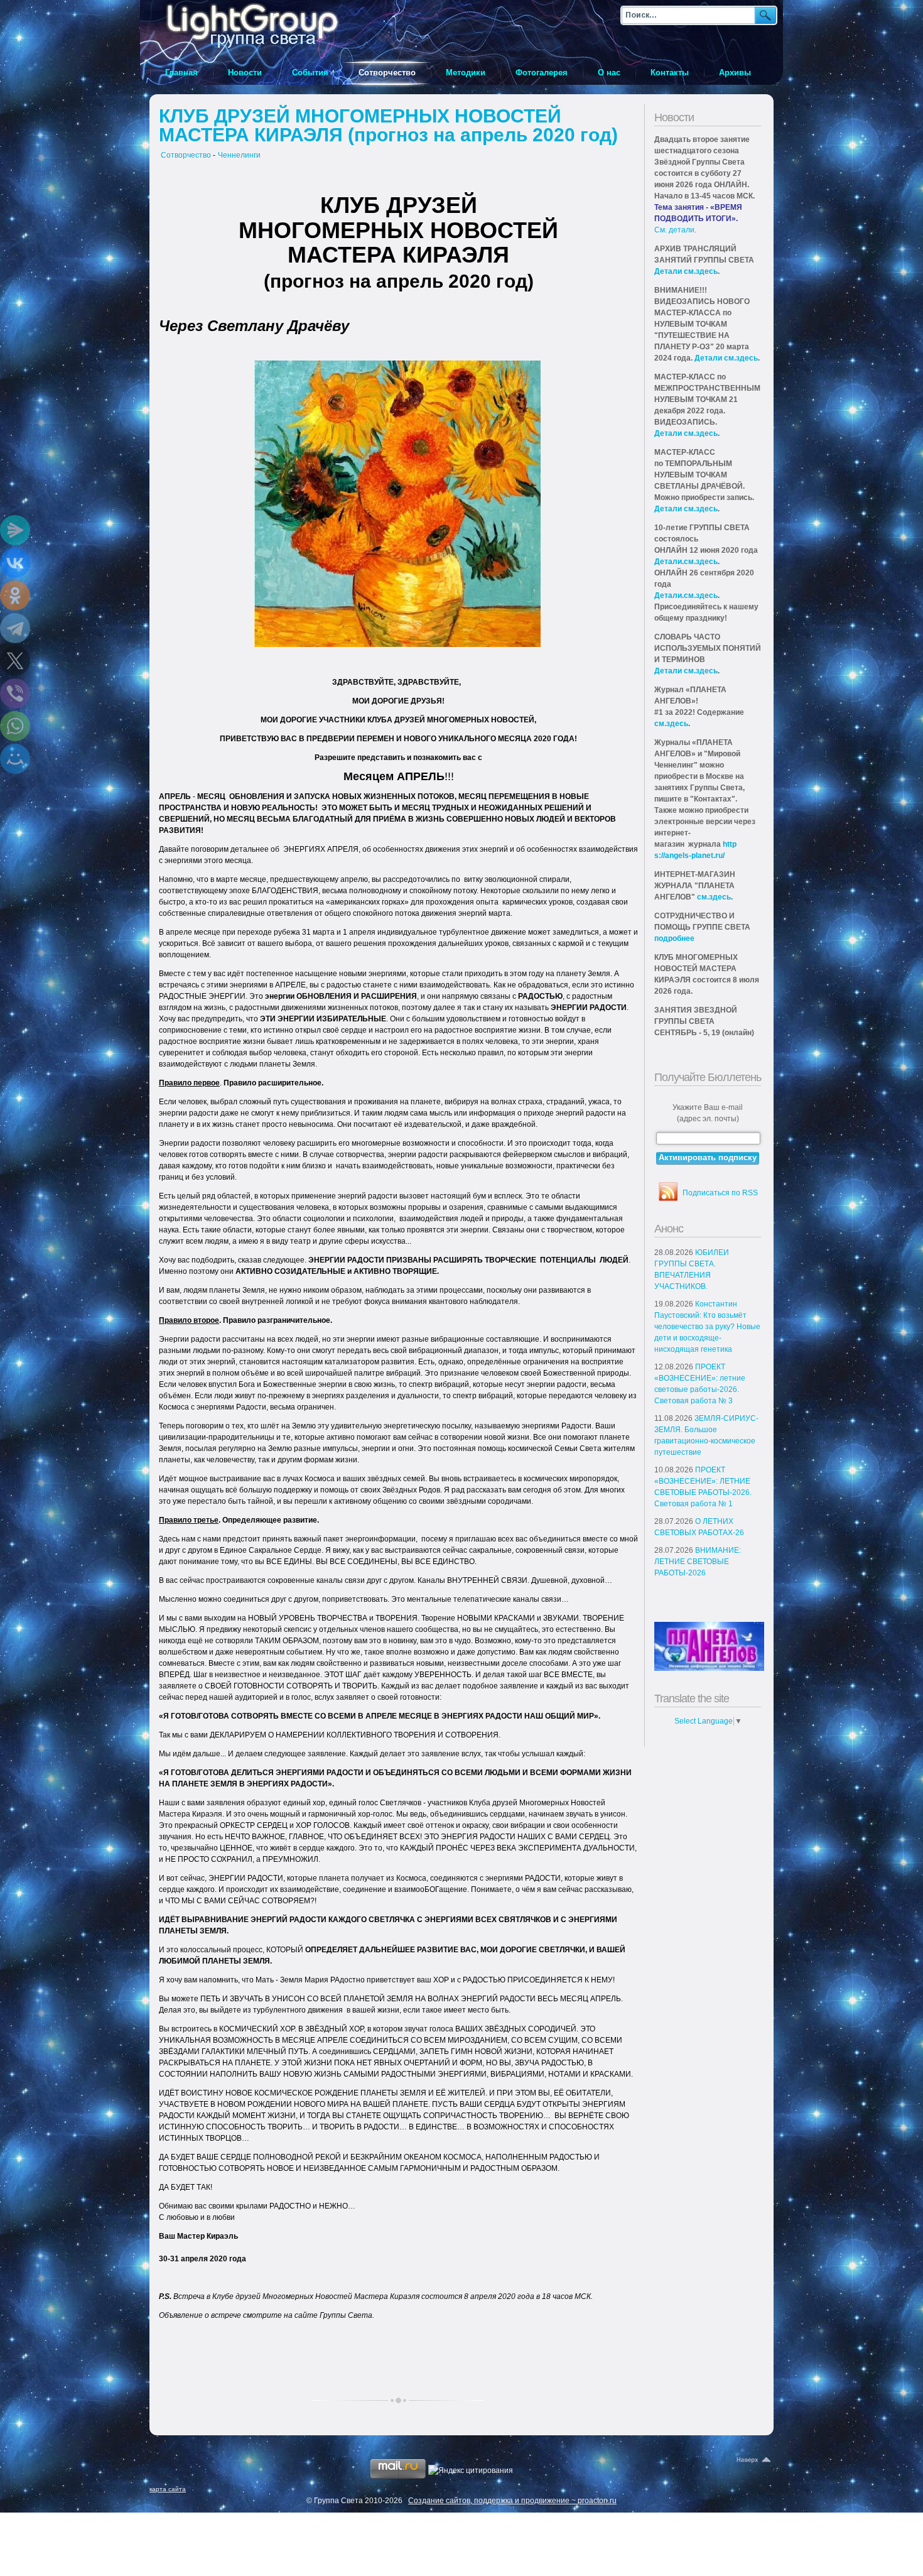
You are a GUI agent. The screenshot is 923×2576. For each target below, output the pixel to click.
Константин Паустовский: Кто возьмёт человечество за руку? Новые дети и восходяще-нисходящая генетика (707, 1327)
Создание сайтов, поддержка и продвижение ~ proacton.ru (512, 2501)
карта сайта (168, 2489)
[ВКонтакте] (15, 563)
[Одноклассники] (15, 595)
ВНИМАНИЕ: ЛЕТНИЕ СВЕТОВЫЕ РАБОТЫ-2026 (698, 1562)
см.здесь (671, 724)
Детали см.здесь (686, 271)
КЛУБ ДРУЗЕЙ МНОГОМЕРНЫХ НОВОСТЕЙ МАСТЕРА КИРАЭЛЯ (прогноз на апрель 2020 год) (388, 125)
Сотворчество (186, 155)
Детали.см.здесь (686, 562)
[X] (15, 661)
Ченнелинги (239, 155)
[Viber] (15, 693)
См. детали (674, 230)
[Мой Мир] (15, 759)
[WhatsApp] (15, 726)
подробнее (674, 938)
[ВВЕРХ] (755, 2460)
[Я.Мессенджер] (15, 530)
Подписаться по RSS (720, 1193)
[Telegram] (15, 628)
